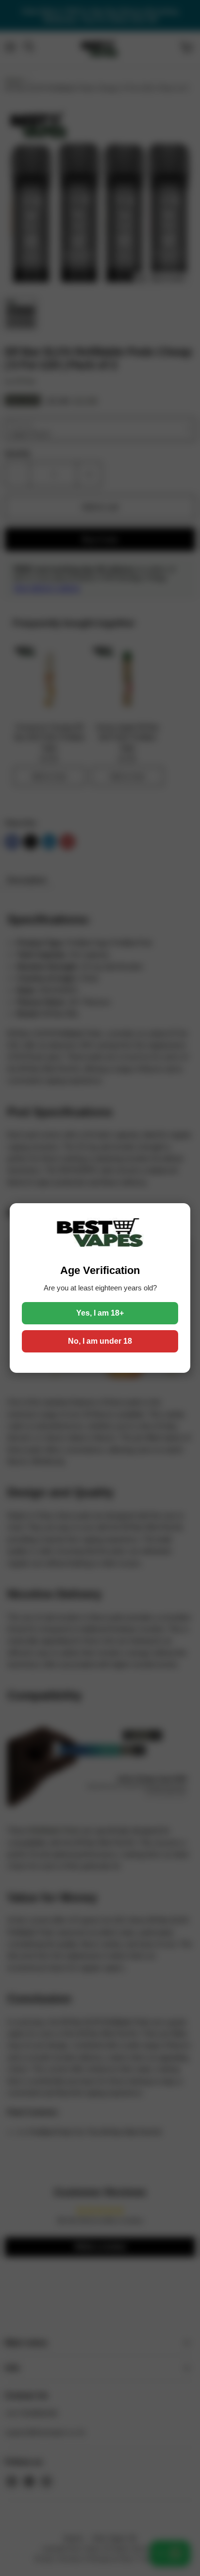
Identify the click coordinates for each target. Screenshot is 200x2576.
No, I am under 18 (100, 1341)
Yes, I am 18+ (100, 1313)
